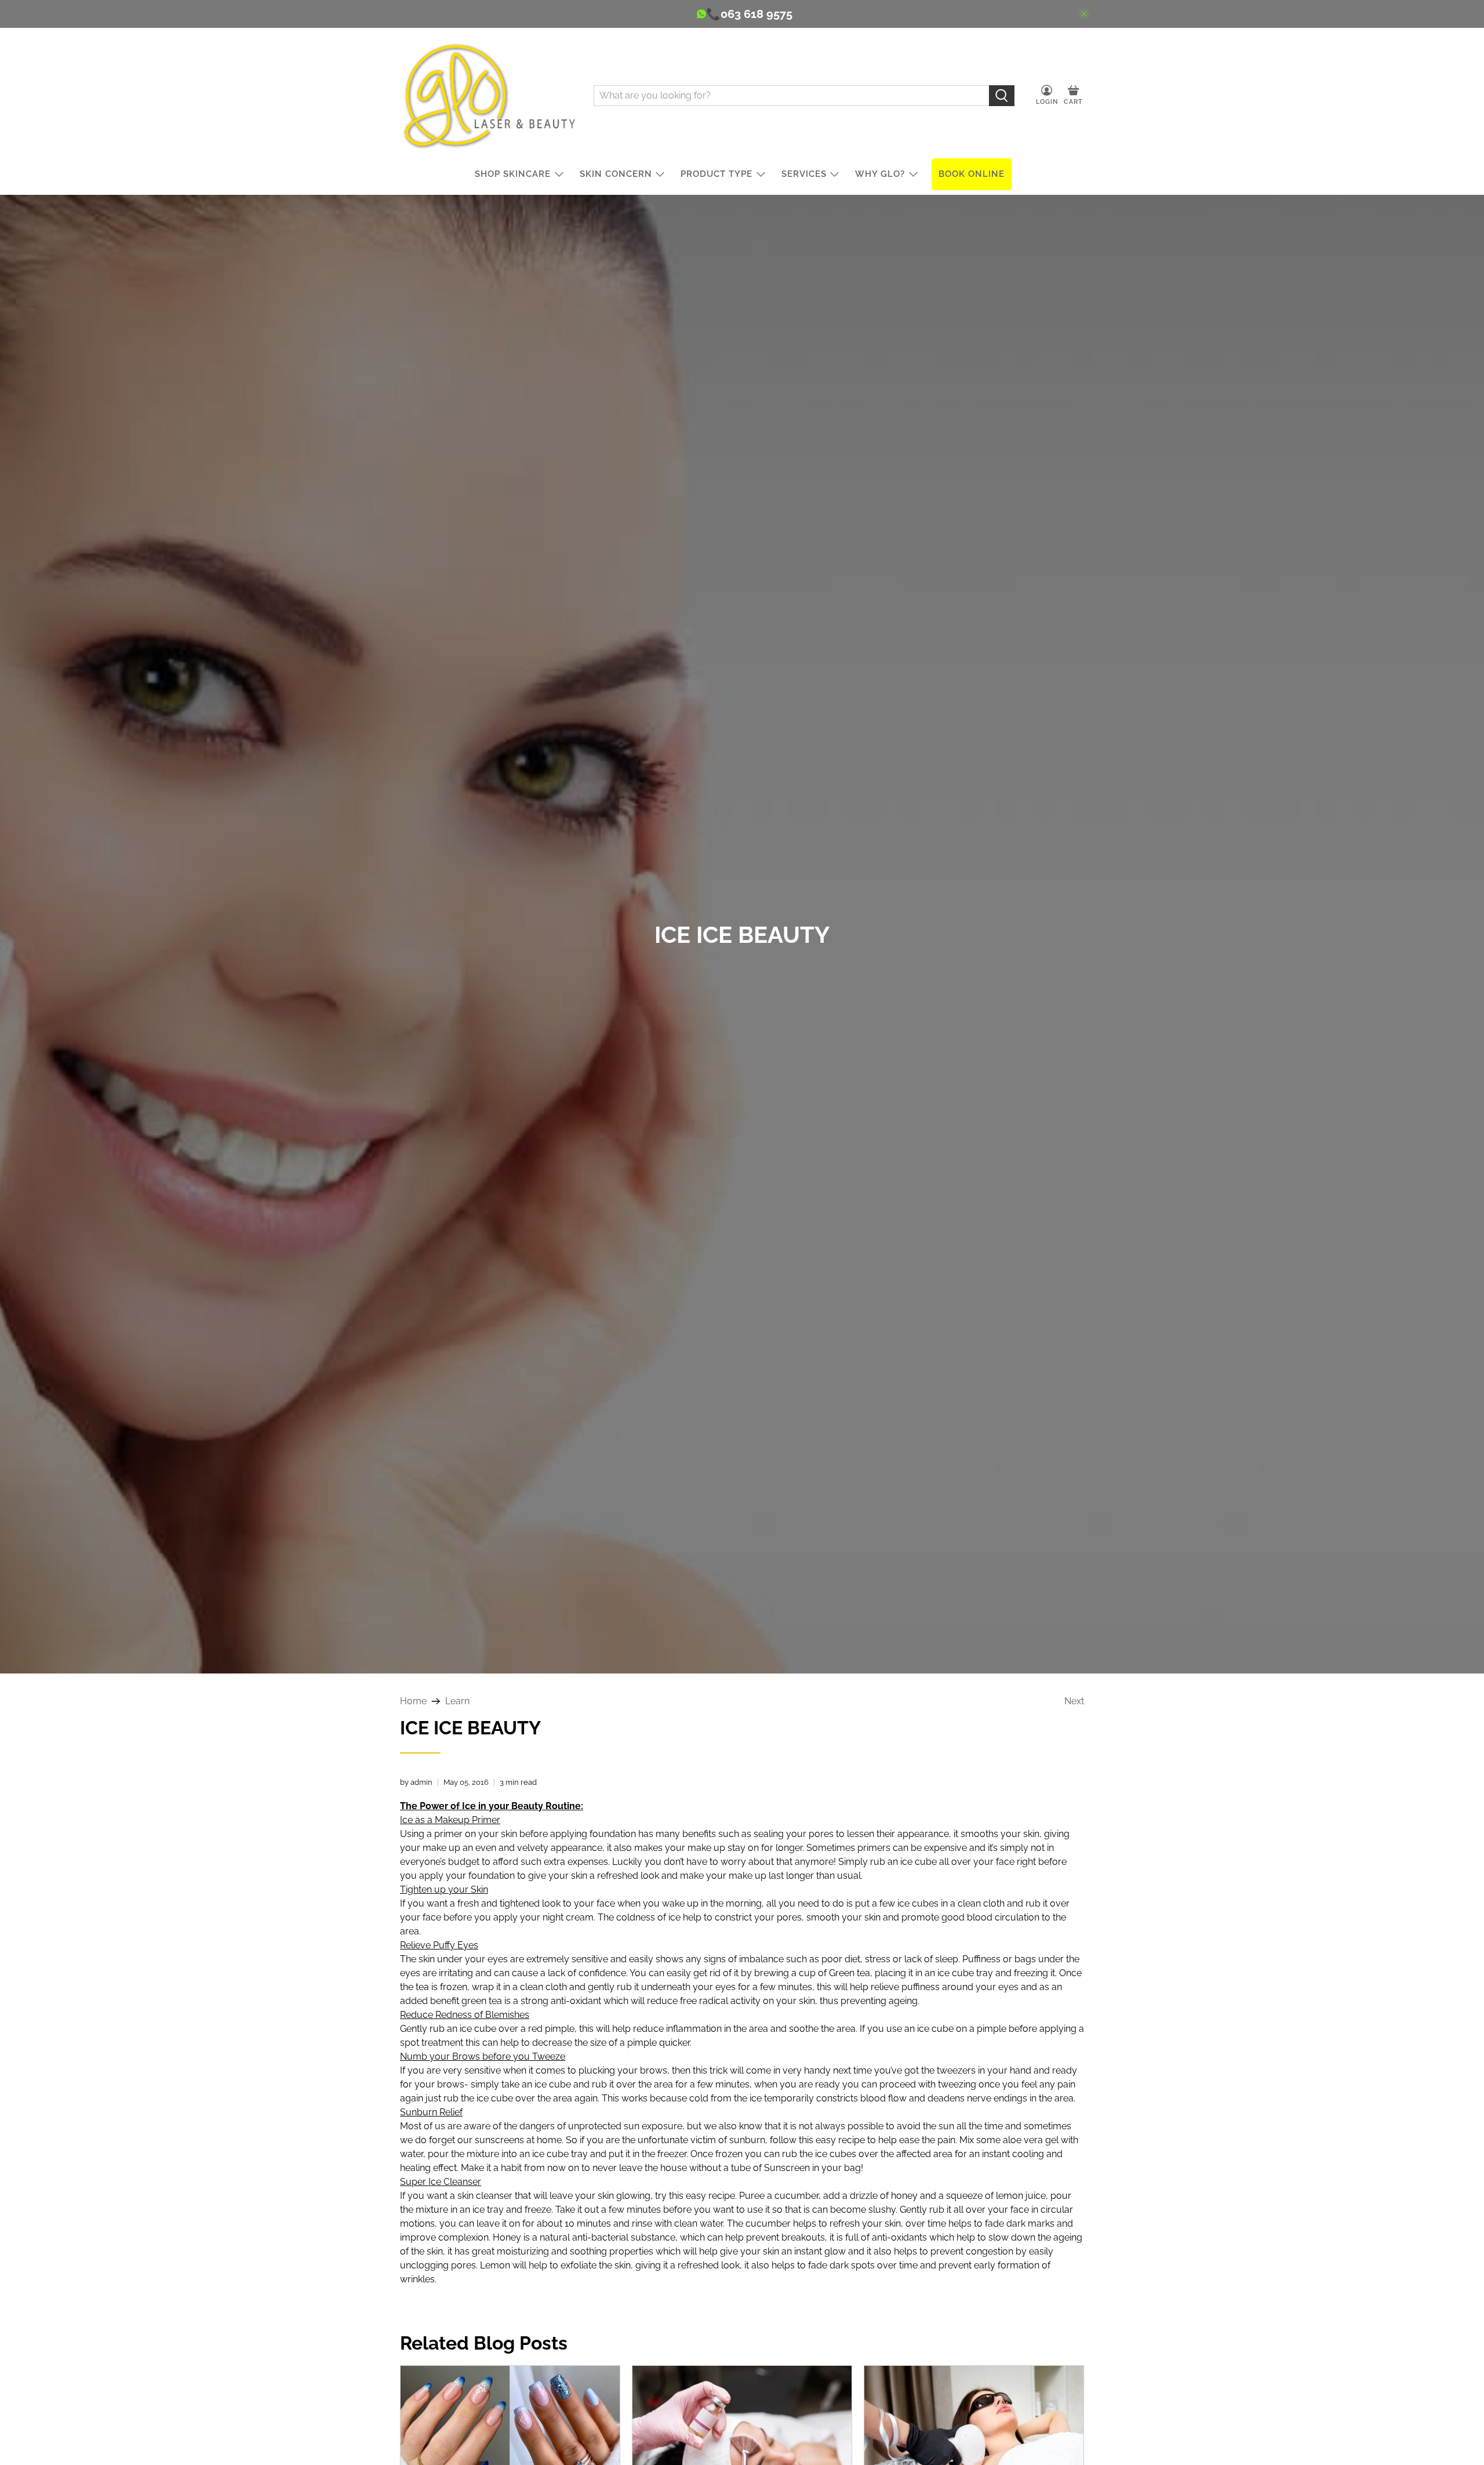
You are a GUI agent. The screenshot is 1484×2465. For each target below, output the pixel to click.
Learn (457, 1701)
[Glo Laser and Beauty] (488, 95)
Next (1074, 1701)
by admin (416, 1782)
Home (413, 1701)
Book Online (972, 174)
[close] (1084, 14)
